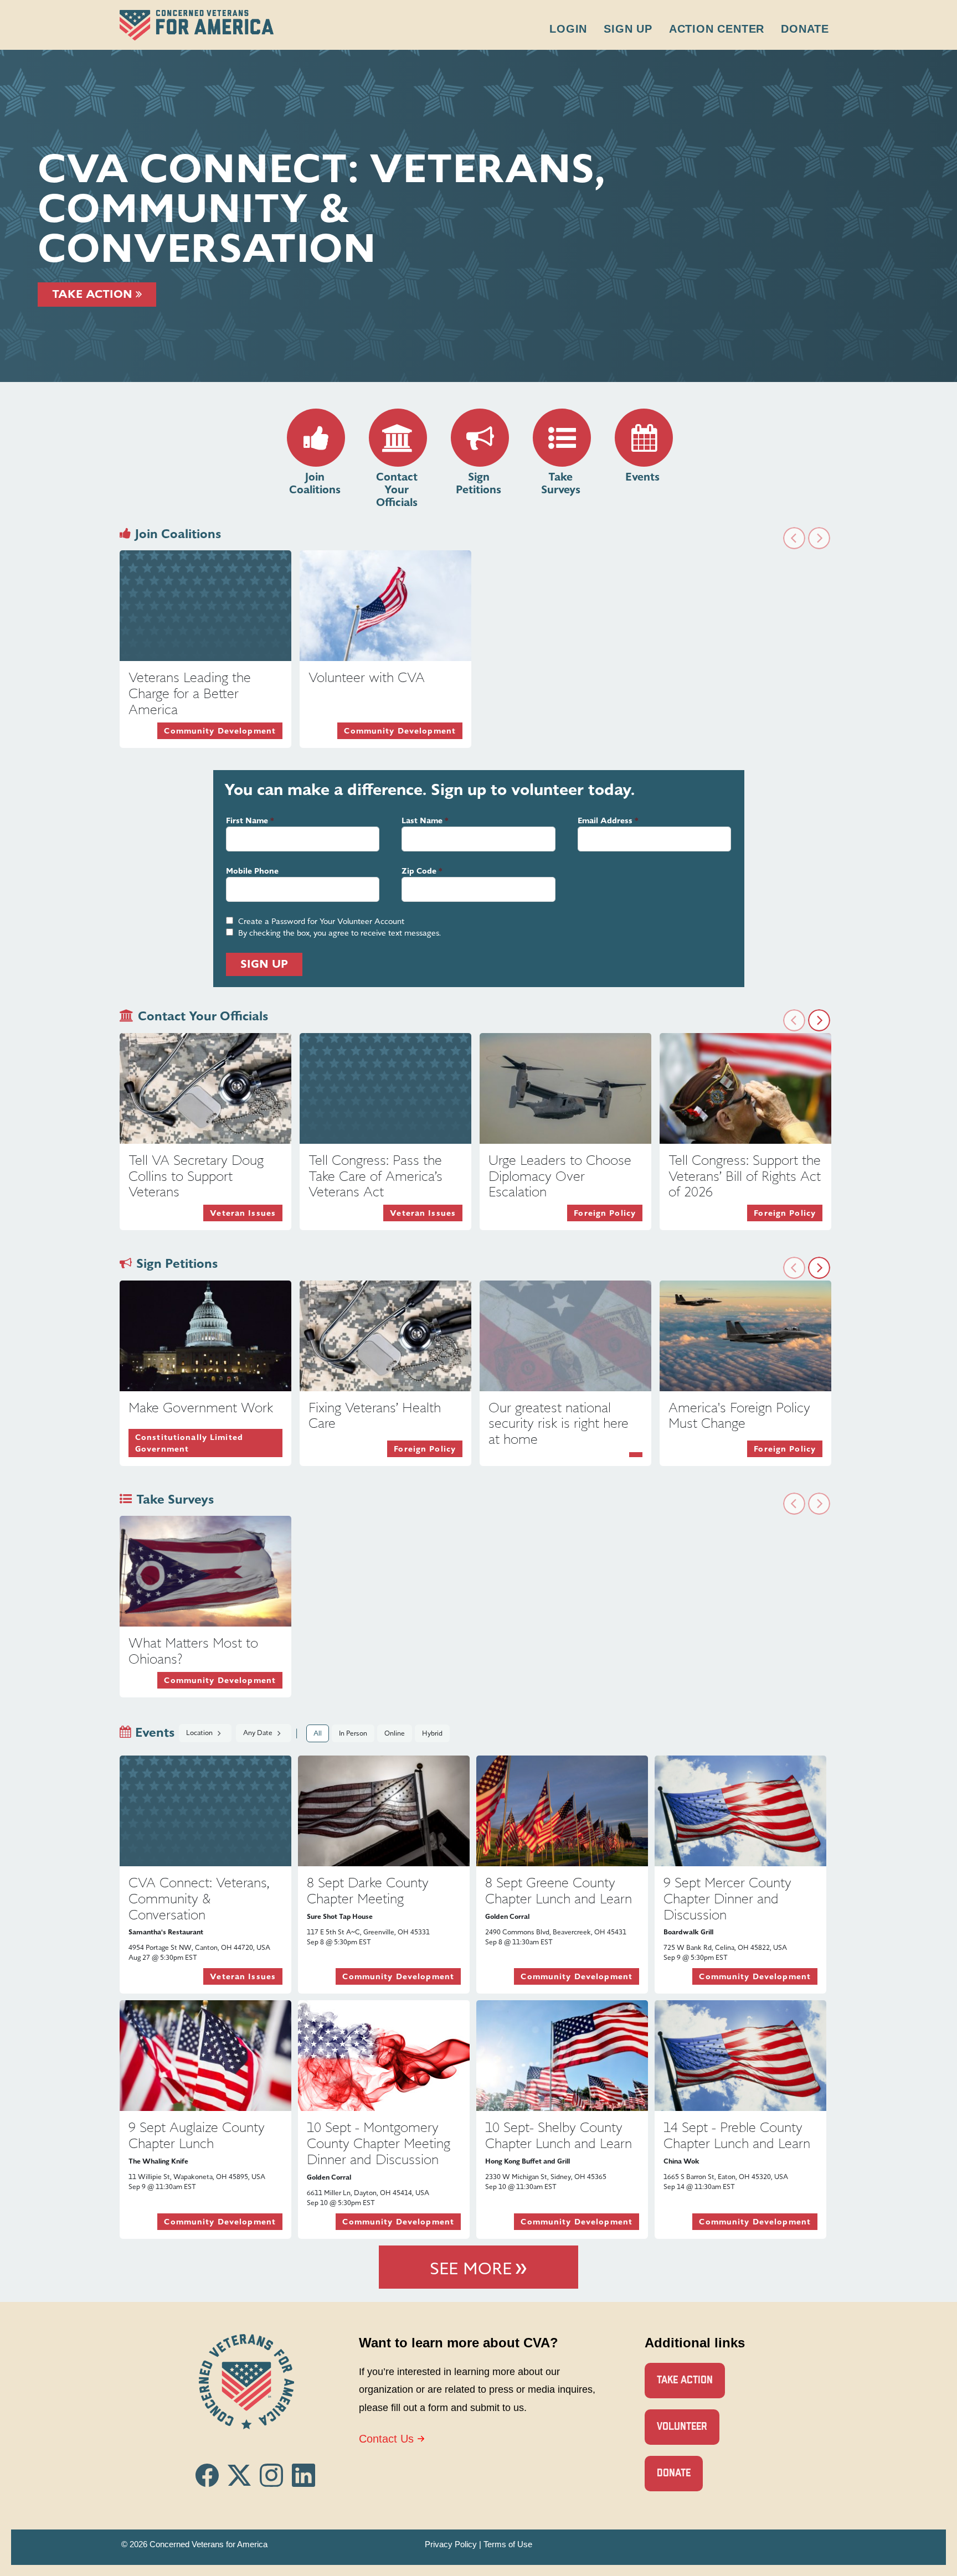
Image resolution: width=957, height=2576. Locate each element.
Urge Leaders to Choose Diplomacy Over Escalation (560, 1176)
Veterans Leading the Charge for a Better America (190, 694)
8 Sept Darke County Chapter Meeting (368, 1891)
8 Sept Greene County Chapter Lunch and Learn (559, 1891)
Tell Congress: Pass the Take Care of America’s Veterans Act (375, 1176)
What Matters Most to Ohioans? (193, 1651)
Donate (805, 29)
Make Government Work (201, 1408)
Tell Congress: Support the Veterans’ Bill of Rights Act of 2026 (745, 1176)
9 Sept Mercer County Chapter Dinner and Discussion (727, 1899)
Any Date (259, 1733)
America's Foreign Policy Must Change (739, 1416)
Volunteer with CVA (367, 678)
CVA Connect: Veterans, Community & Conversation (199, 1899)
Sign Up (628, 29)
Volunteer (682, 2427)
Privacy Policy (451, 2544)
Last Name (422, 821)
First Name (247, 821)
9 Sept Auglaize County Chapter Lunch (197, 2136)
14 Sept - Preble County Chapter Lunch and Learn (737, 2136)
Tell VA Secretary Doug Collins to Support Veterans (196, 1176)
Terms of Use (508, 2544)
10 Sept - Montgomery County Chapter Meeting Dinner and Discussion (379, 2144)
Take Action (94, 294)
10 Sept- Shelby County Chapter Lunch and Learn (559, 2136)
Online (395, 1733)
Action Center (717, 29)
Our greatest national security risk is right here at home (559, 1424)
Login (568, 29)
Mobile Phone (252, 871)
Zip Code (419, 871)
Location (200, 1733)
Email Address (605, 821)
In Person (353, 1733)
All (318, 1733)
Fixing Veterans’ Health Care (375, 1416)
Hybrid (432, 1733)
